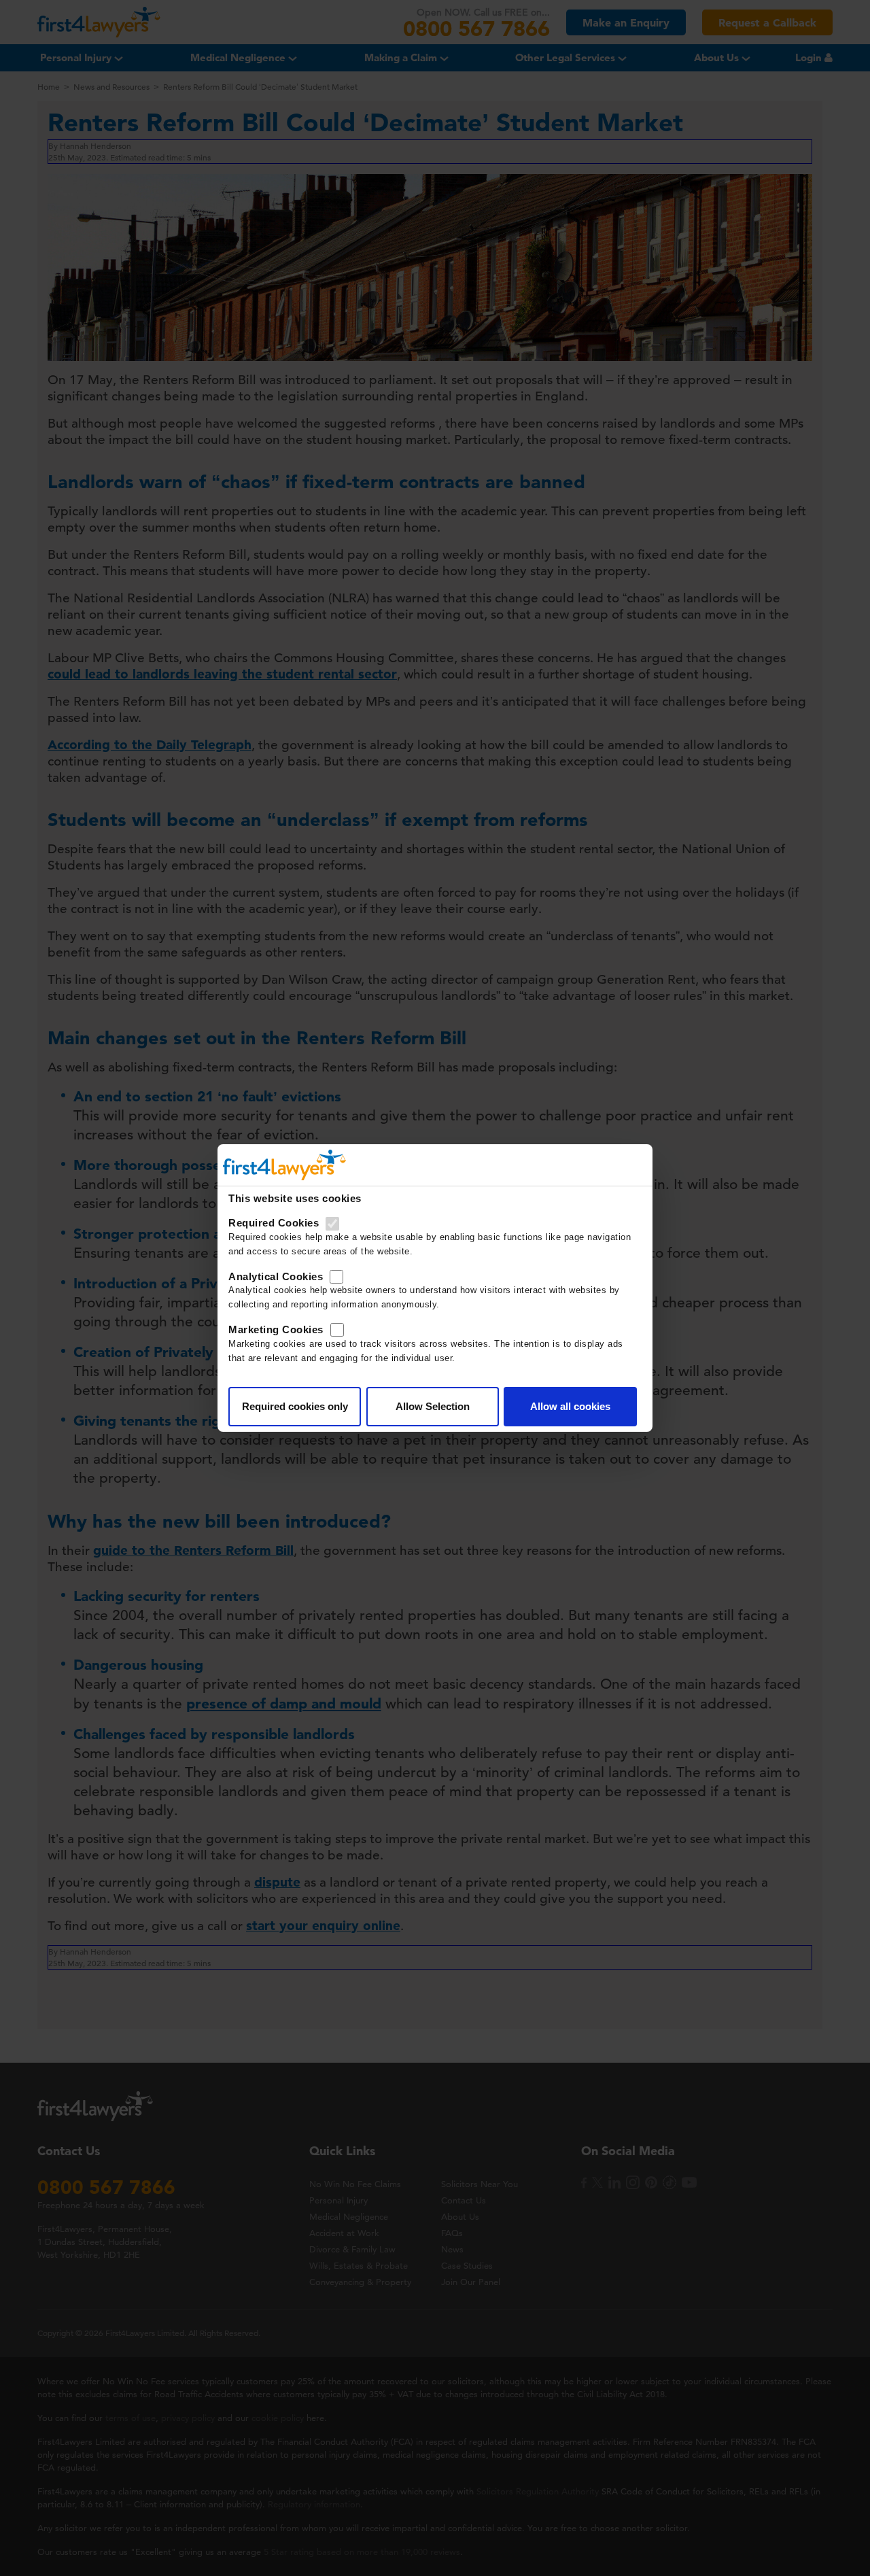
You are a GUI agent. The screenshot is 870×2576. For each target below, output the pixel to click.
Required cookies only (295, 1406)
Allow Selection (433, 1406)
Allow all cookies (570, 1406)
